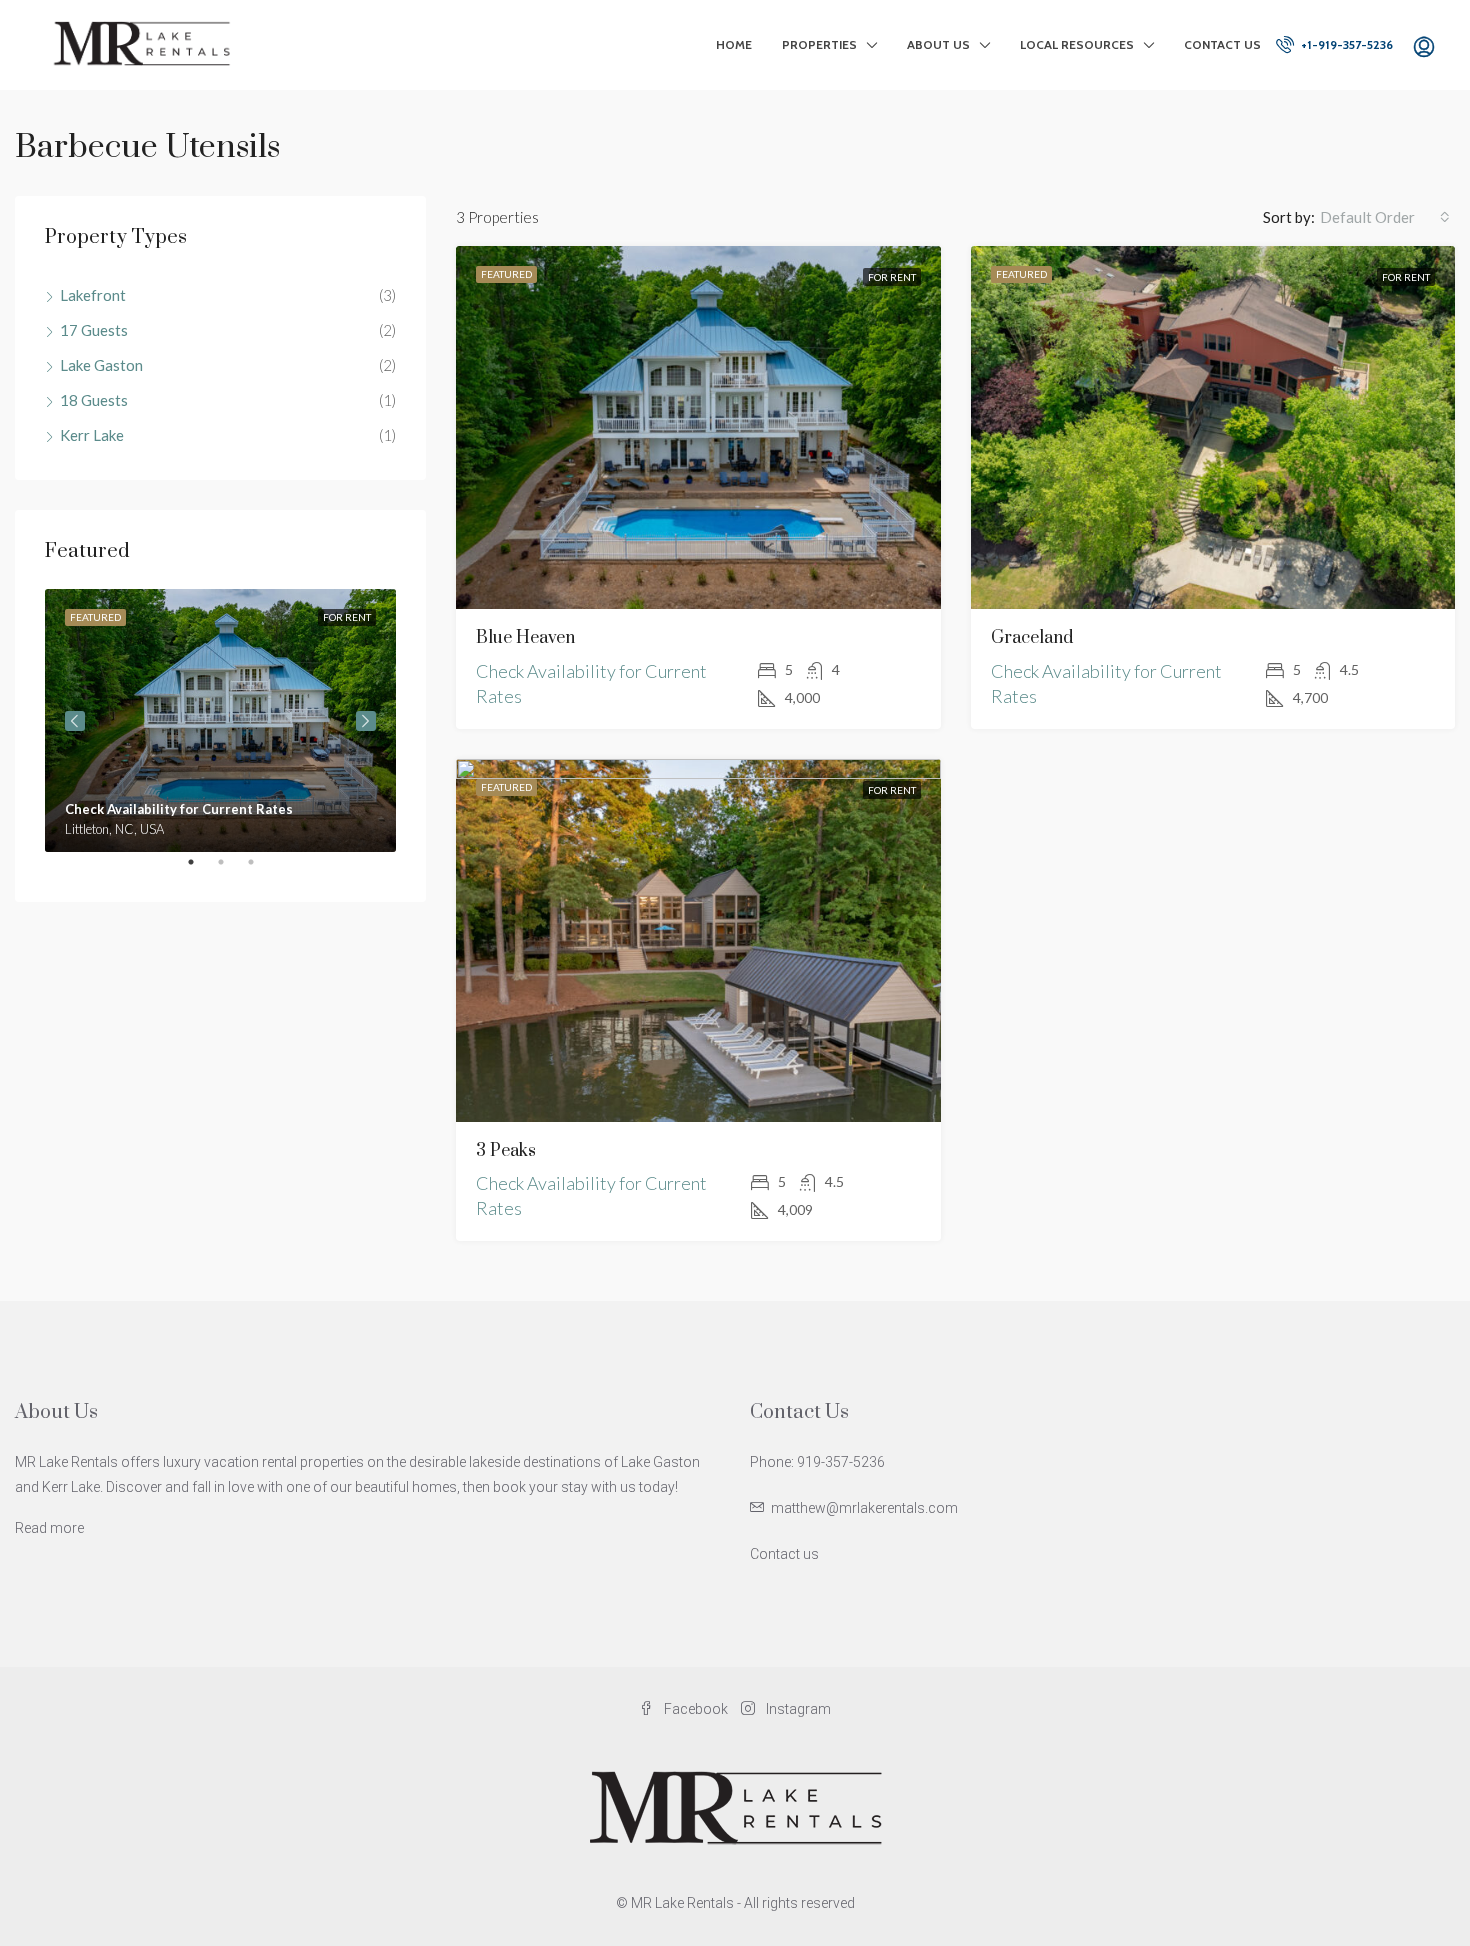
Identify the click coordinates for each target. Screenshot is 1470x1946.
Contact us (784, 1554)
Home (734, 44)
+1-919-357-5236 (1345, 44)
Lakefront (93, 295)
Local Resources (1077, 44)
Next (366, 721)
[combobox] (1385, 217)
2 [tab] (231, 870)
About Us (938, 44)
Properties (819, 44)
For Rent (892, 277)
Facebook (696, 1709)
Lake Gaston (101, 365)
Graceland (1032, 638)
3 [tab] (261, 870)
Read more (49, 1528)
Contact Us (1222, 44)
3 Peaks (506, 1151)
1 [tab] (201, 870)
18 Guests (94, 400)
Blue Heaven (525, 638)
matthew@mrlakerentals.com (864, 1508)
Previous (75, 721)
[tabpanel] (220, 720)
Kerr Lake (92, 435)
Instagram (797, 1709)
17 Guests (94, 330)
